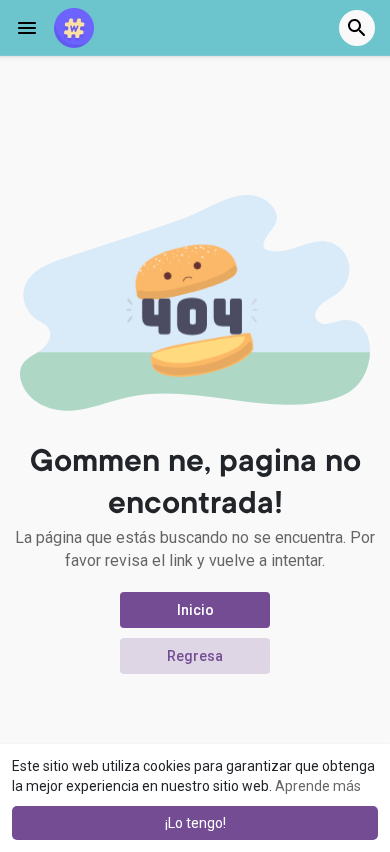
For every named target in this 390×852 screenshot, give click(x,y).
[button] (357, 28)
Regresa (195, 656)
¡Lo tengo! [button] (195, 823)
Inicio (195, 610)
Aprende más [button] (318, 786)
